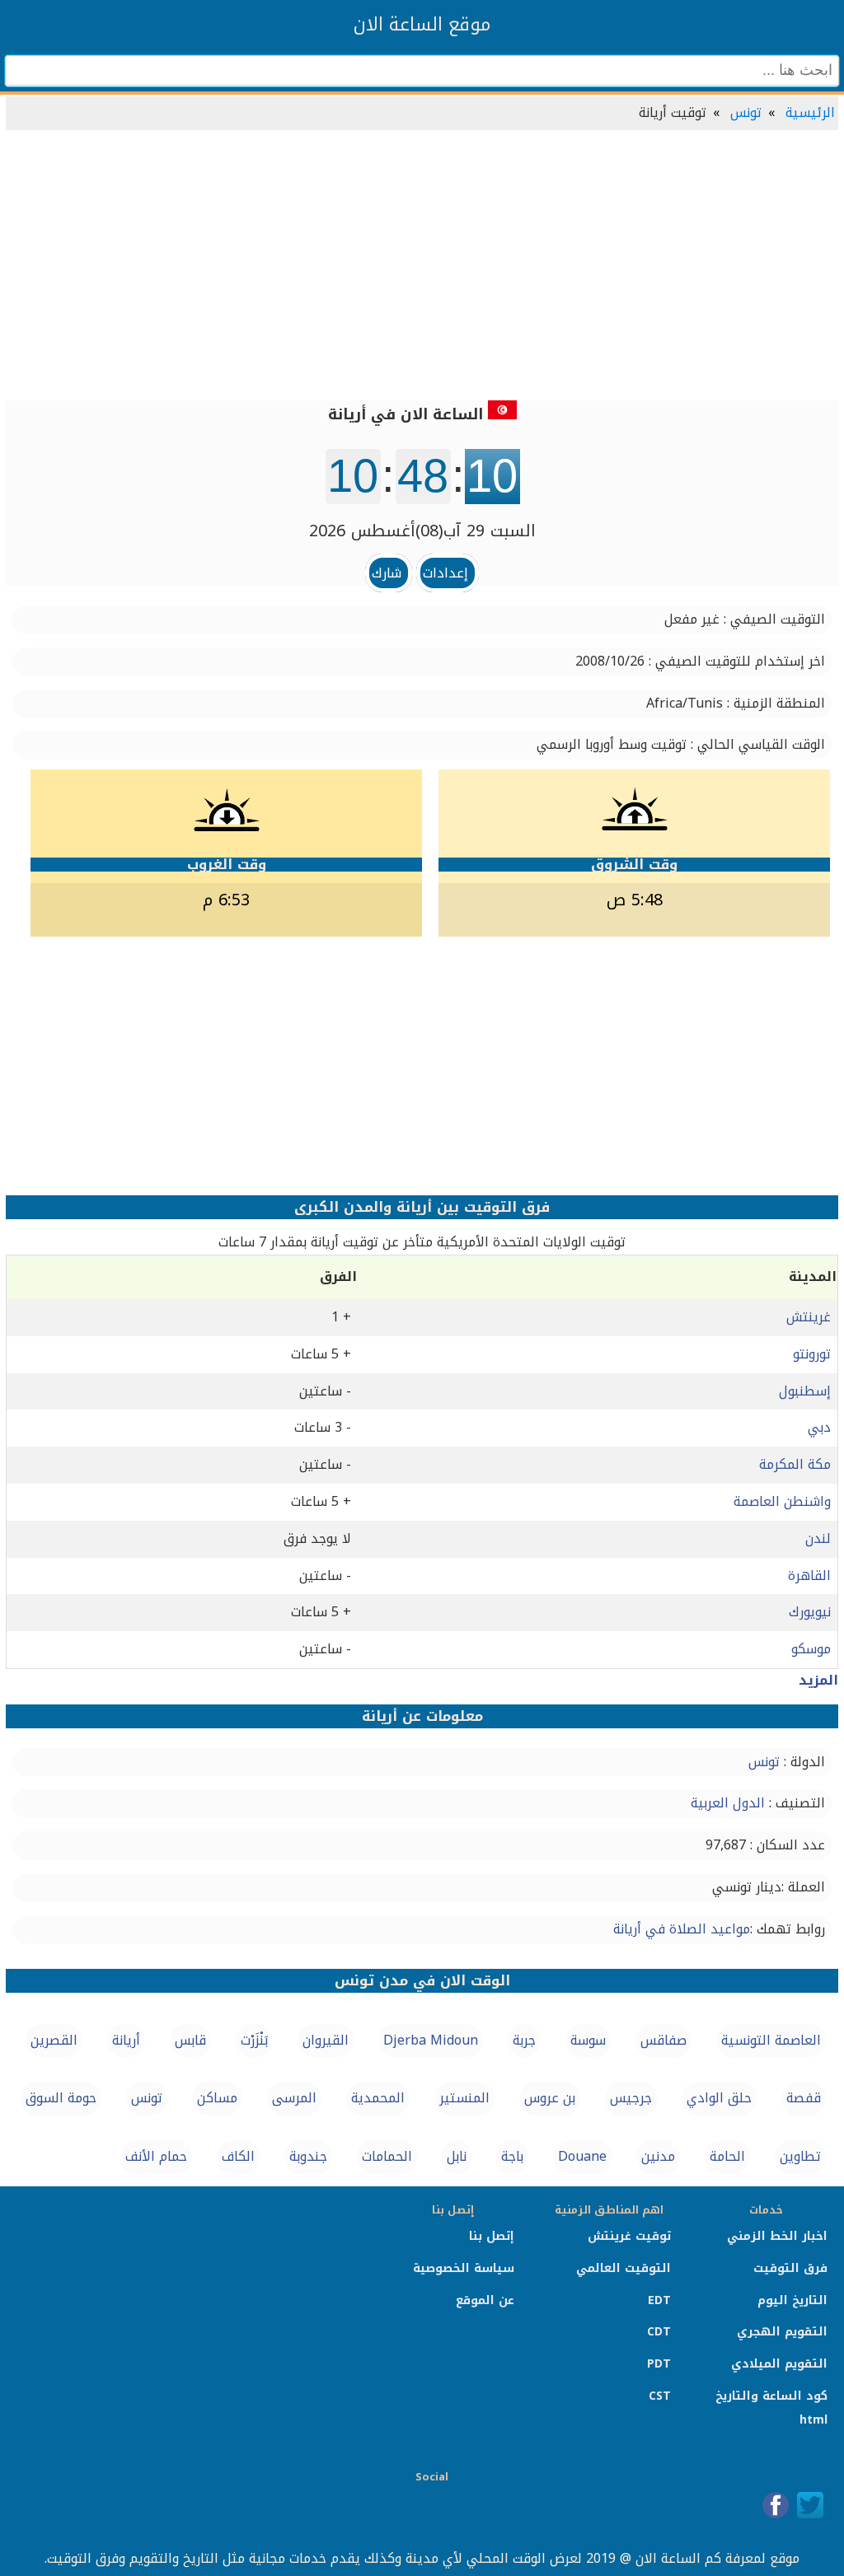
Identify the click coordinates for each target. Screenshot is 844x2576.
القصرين (54, 2040)
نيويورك (810, 1612)
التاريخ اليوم (792, 2300)
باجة (512, 2156)
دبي (819, 1427)
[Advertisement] (422, 267)
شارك (387, 573)
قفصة (804, 2098)
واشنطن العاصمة (782, 1501)
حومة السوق (61, 2098)
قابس (190, 2040)
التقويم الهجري (782, 2332)
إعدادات (445, 573)
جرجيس (631, 2098)
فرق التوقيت (790, 2268)
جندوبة (308, 2156)
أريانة (126, 2040)
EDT (659, 2300)
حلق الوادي (719, 2098)
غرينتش (809, 1317)
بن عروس (550, 2098)
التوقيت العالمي (624, 2268)
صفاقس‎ (663, 2040)
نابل (457, 2156)
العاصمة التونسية (771, 2040)
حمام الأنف (156, 2156)
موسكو (811, 1649)
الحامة (727, 2156)
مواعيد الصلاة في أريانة (682, 1929)
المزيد (818, 1680)
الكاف (238, 2156)
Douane (582, 2156)
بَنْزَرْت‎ (254, 2040)
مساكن (217, 2098)
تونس (746, 112)
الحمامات (387, 2156)
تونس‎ (147, 2098)
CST (660, 2396)
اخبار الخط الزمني (777, 2236)
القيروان (326, 2040)
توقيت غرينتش (629, 2236)
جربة (524, 2040)
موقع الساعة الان (422, 25)
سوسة (588, 2040)
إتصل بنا (492, 2236)
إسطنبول (805, 1391)
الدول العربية (728, 1803)
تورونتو (812, 1354)
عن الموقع (485, 2300)
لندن (818, 1538)
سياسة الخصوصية (464, 2268)
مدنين (658, 2156)
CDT (659, 2332)
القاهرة (809, 1576)
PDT (659, 2364)
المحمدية (378, 2098)
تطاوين (800, 2156)
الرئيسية (810, 112)
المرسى (294, 2098)
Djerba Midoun (431, 2040)
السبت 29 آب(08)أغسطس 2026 (422, 531)
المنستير (464, 2098)
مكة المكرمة (795, 1464)
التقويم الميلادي (779, 2364)
